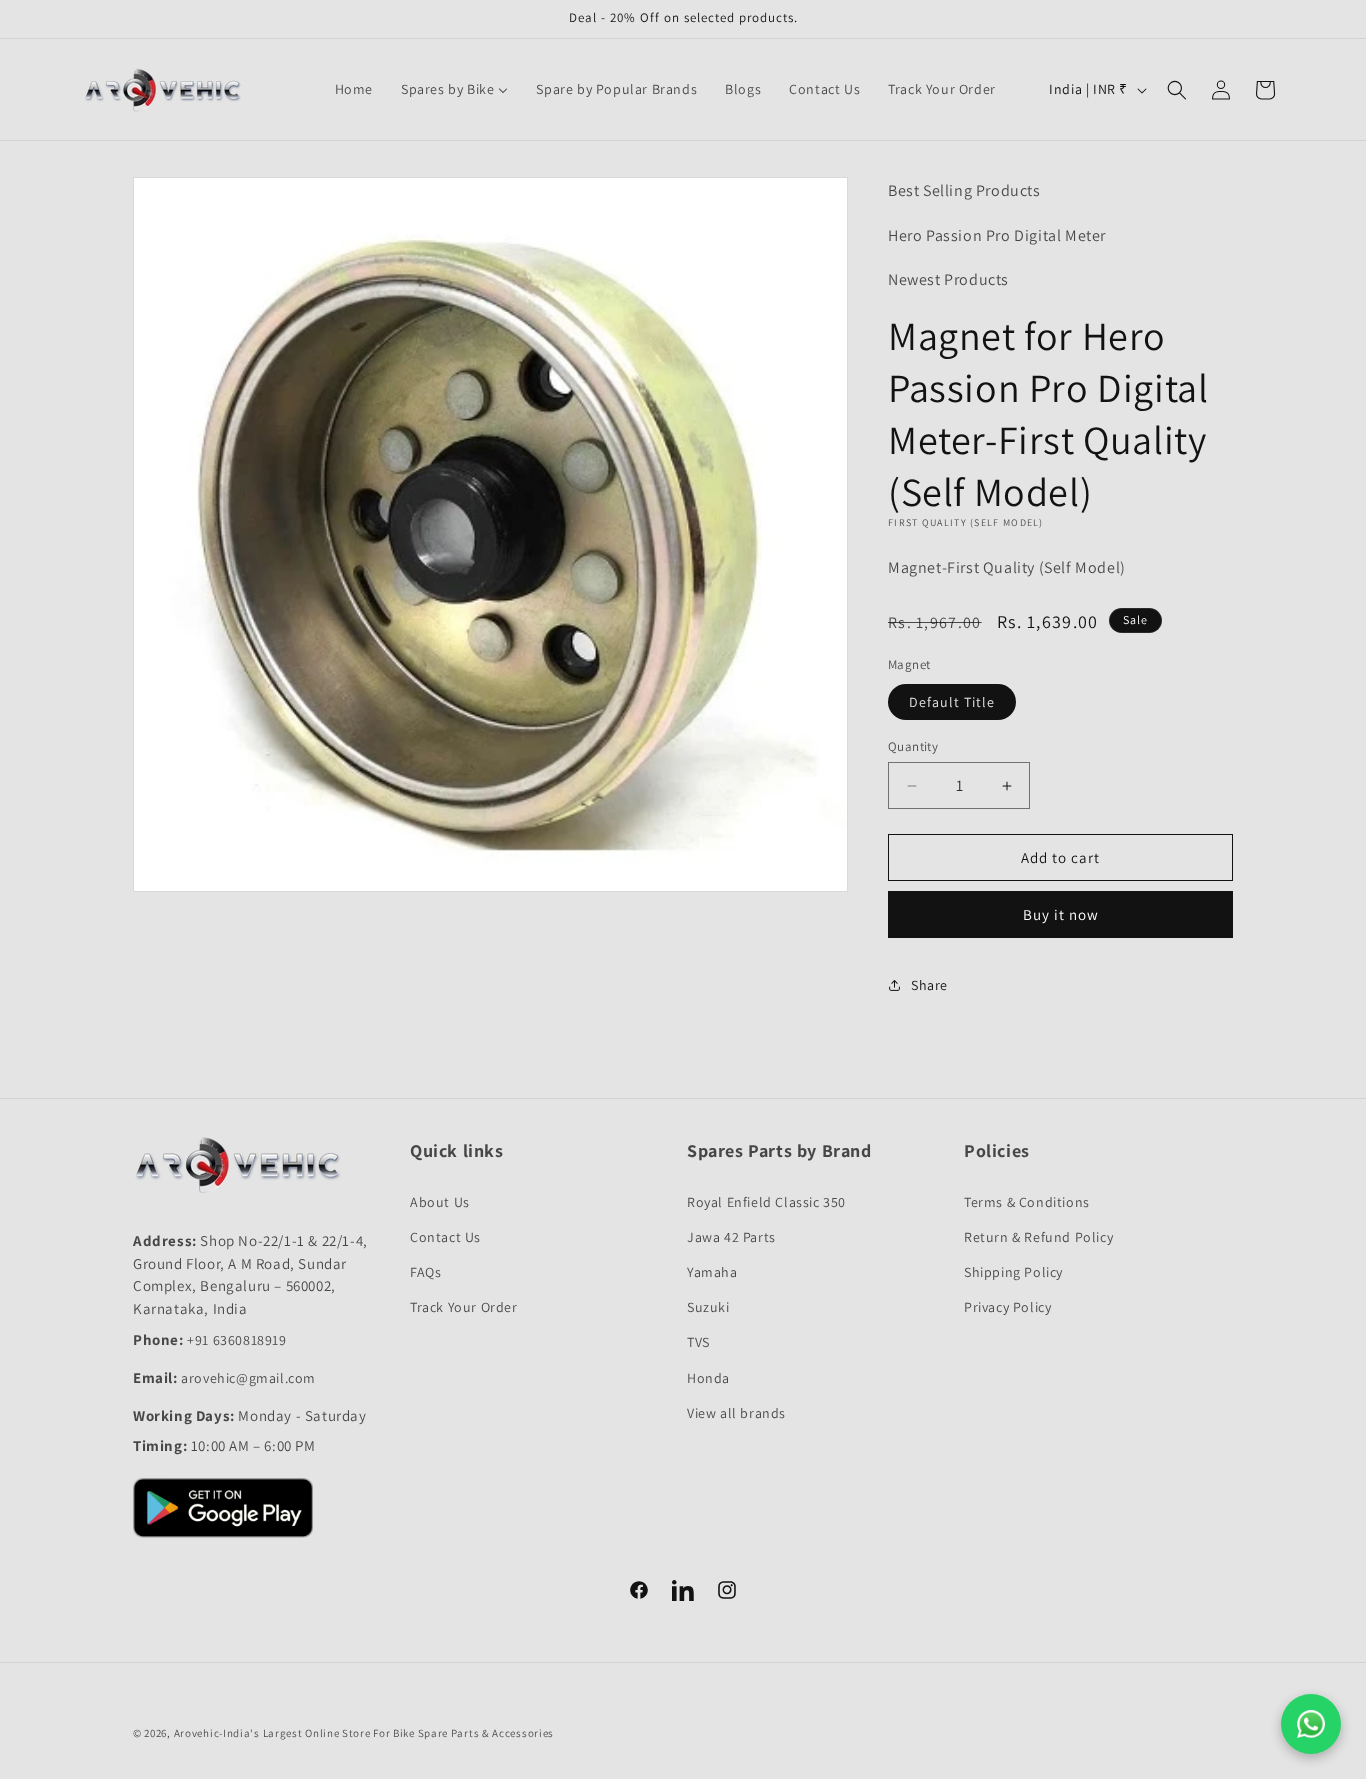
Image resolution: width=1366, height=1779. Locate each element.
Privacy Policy (1007, 1307)
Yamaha (712, 1272)
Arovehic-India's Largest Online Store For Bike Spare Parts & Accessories (364, 1733)
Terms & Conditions (1027, 1202)
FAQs (425, 1272)
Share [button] (929, 985)
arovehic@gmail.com (248, 1378)
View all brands (736, 1413)
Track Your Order (464, 1307)
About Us (440, 1202)
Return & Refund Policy (1038, 1237)
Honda (708, 1378)
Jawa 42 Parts (731, 1237)
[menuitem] (354, 89)
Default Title (952, 702)
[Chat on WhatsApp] (1311, 1724)
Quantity (913, 746)
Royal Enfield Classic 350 (766, 1202)
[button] (1177, 90)
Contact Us (445, 1237)
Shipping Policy (1013, 1272)
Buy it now (1061, 914)
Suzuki (708, 1307)
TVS (698, 1342)
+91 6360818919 (236, 1340)
